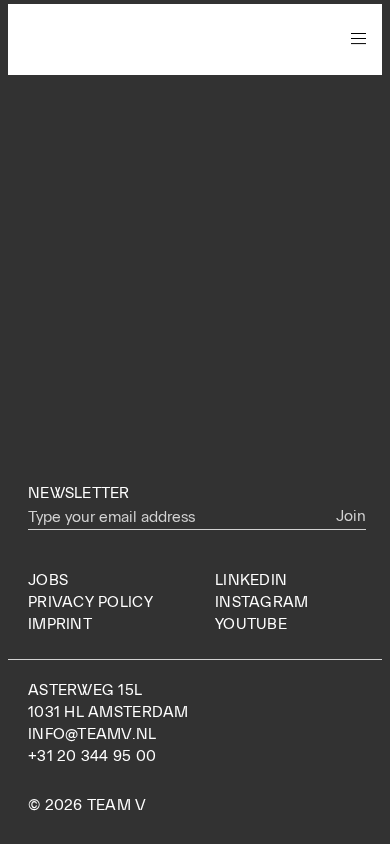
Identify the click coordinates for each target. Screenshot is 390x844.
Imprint (60, 624)
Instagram (261, 602)
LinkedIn (251, 580)
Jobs (48, 580)
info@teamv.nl (92, 734)
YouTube (251, 624)
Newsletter (79, 493)
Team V (91, 38)
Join (351, 516)
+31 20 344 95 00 (92, 756)
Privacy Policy (90, 602)
